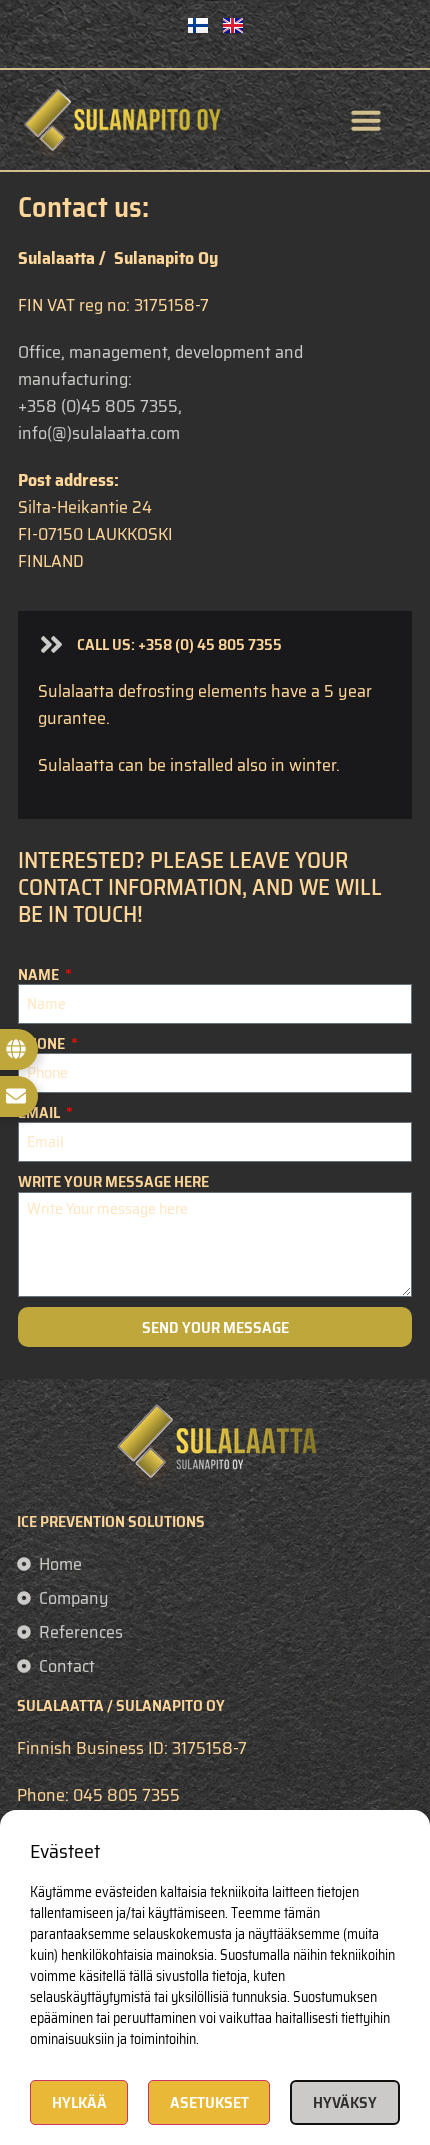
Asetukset (209, 2102)
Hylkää (79, 2102)
